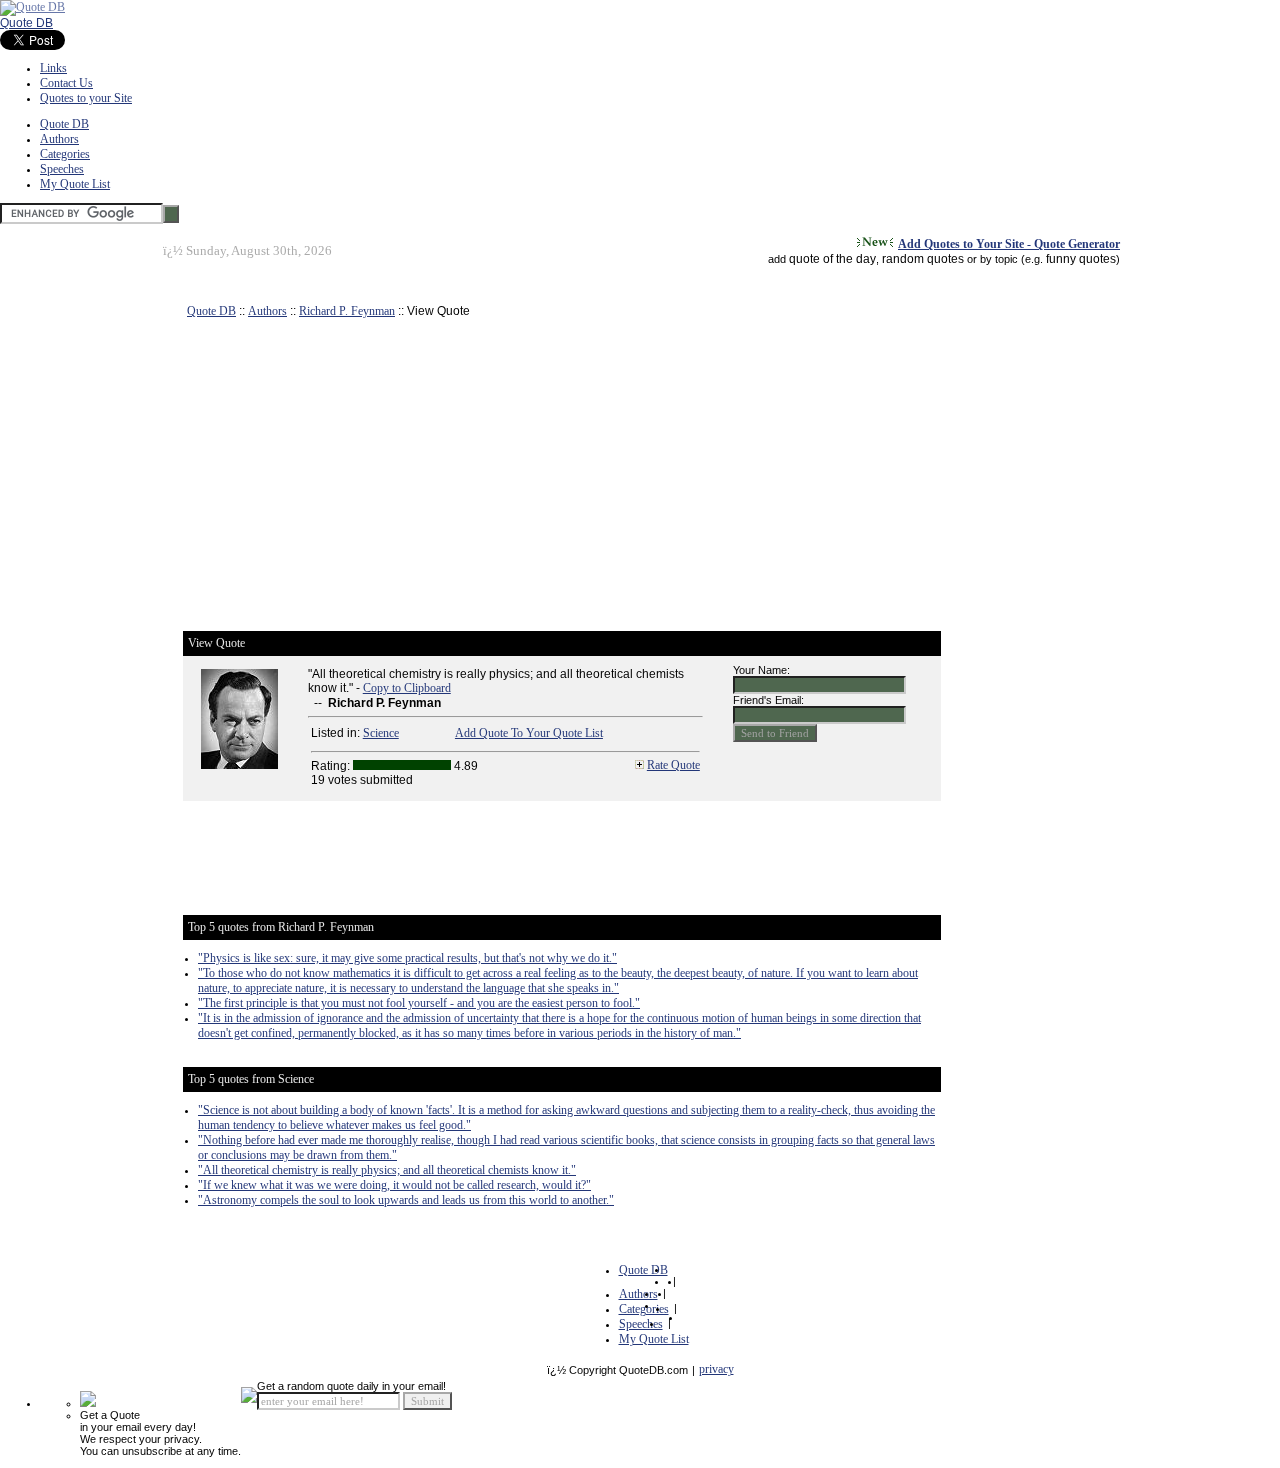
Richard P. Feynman (347, 311)
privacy (716, 1369)
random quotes (923, 259)
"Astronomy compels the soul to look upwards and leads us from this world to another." (406, 1200)
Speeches (62, 169)
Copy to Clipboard (407, 688)
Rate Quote (673, 765)
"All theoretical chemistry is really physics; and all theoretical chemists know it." (387, 1170)
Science (381, 733)
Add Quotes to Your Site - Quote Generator (1009, 244)
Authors (59, 139)
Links (53, 68)
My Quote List (75, 184)
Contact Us (66, 83)
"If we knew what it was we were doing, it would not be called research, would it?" (394, 1185)
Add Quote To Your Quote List (529, 733)
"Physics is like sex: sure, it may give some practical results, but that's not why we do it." (407, 958)
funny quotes (1081, 259)
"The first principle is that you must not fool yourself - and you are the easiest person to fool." (419, 1003)
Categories (65, 154)
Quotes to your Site (86, 98)
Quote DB (26, 23)
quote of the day (832, 259)
